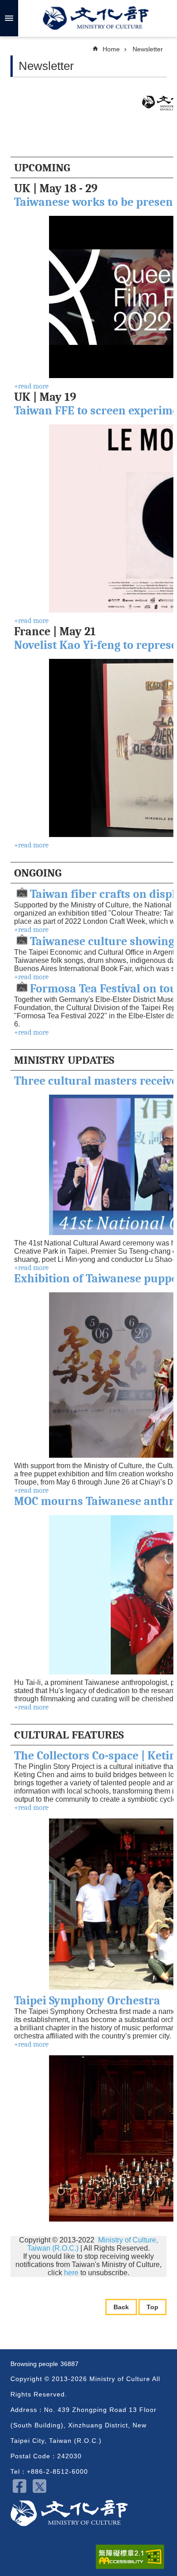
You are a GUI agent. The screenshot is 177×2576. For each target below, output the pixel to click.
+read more (31, 386)
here (72, 2273)
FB (20, 2486)
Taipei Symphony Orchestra (87, 2001)
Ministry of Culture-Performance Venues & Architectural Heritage (69, 2513)
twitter (39, 2486)
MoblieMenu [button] (9, 18)
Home (111, 49)
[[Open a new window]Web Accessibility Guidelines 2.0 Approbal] (130, 2557)
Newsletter (148, 49)
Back (121, 2307)
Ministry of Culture (96, 18)
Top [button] (152, 2307)
